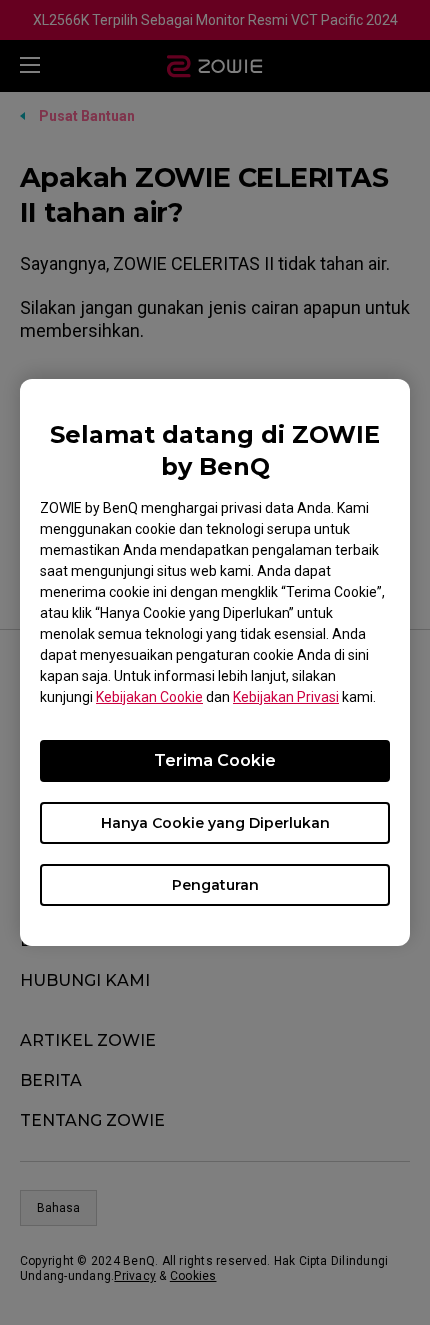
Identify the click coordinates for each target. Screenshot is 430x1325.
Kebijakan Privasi (286, 697)
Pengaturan (215, 885)
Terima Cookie (215, 760)
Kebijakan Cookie (149, 697)
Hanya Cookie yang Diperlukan (215, 823)
